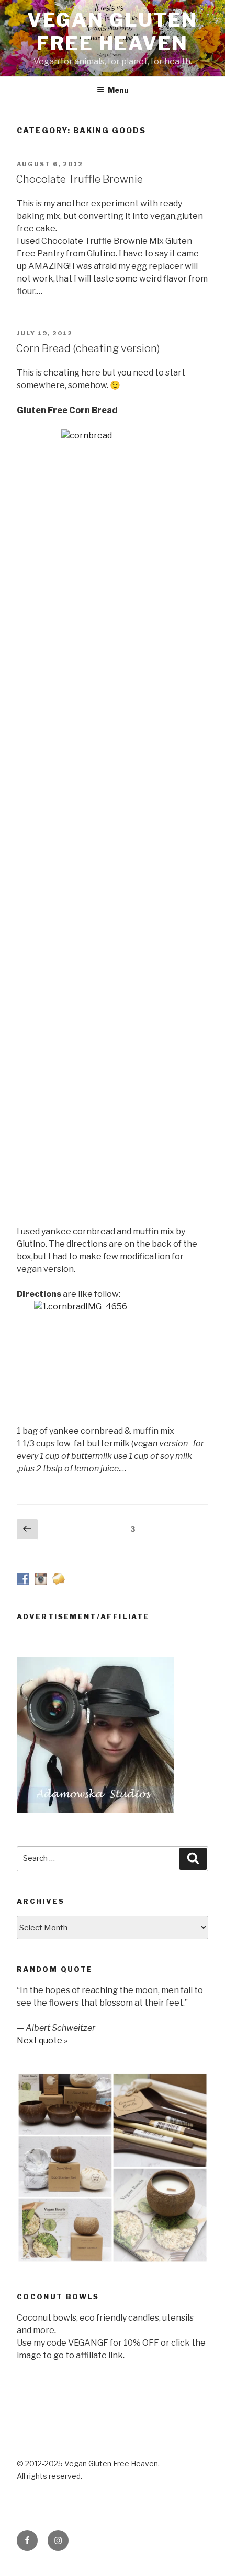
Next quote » (42, 2040)
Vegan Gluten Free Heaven (113, 32)
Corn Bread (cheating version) (88, 348)
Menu (118, 90)
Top (216, 2567)
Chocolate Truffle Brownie (79, 179)
